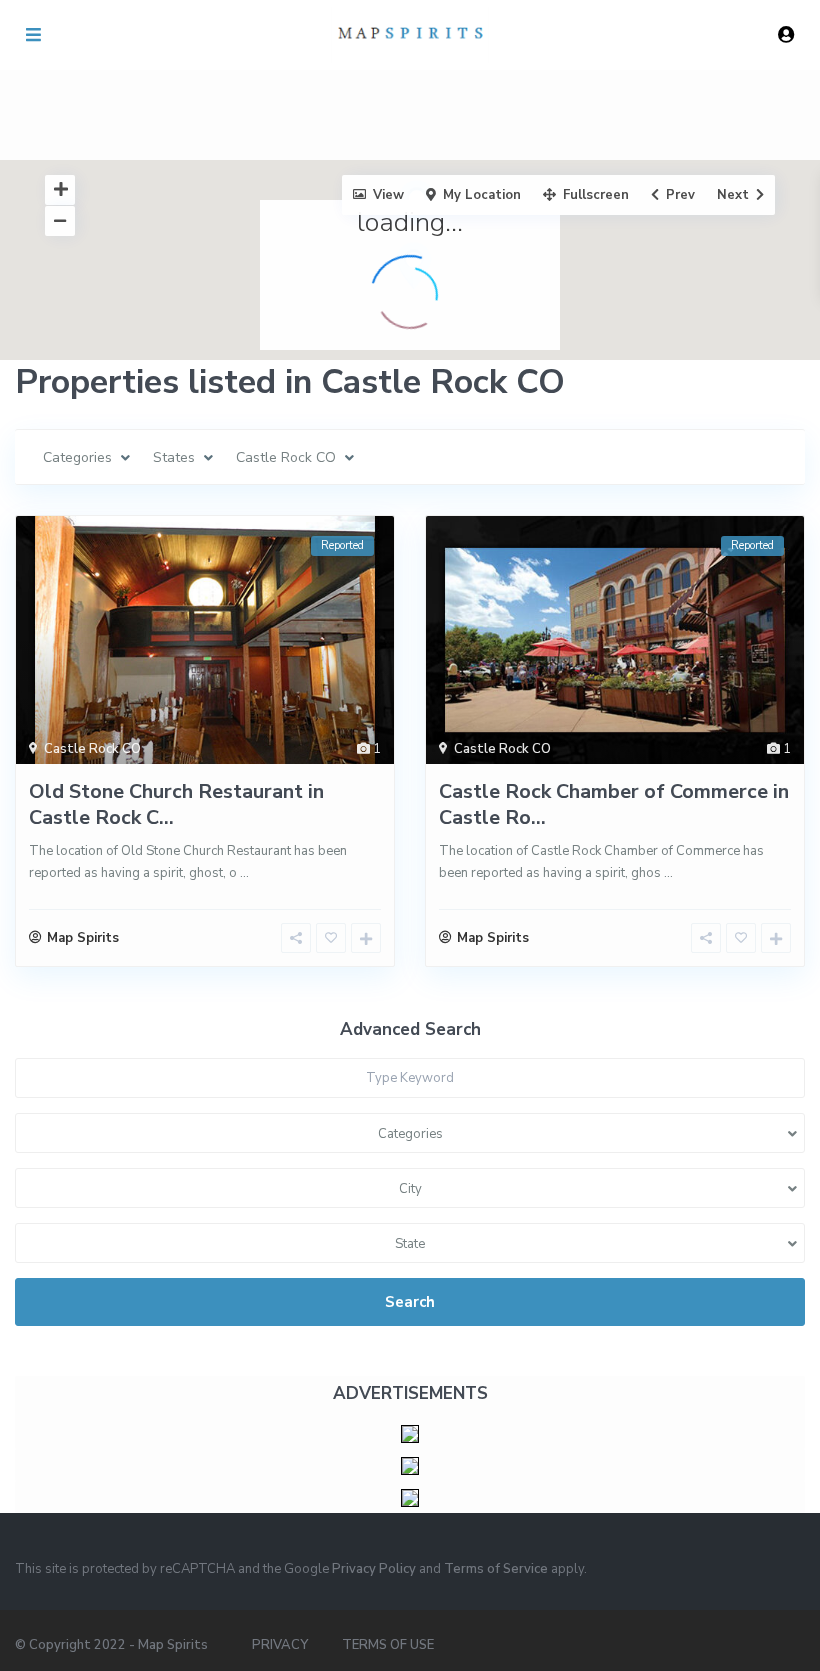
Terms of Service (496, 1569)
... (244, 873)
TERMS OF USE (388, 1645)
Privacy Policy (374, 1569)
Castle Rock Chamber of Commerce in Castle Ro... (614, 804)
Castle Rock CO (92, 749)
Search (410, 1302)
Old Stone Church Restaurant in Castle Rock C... (176, 804)
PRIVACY (280, 1645)
